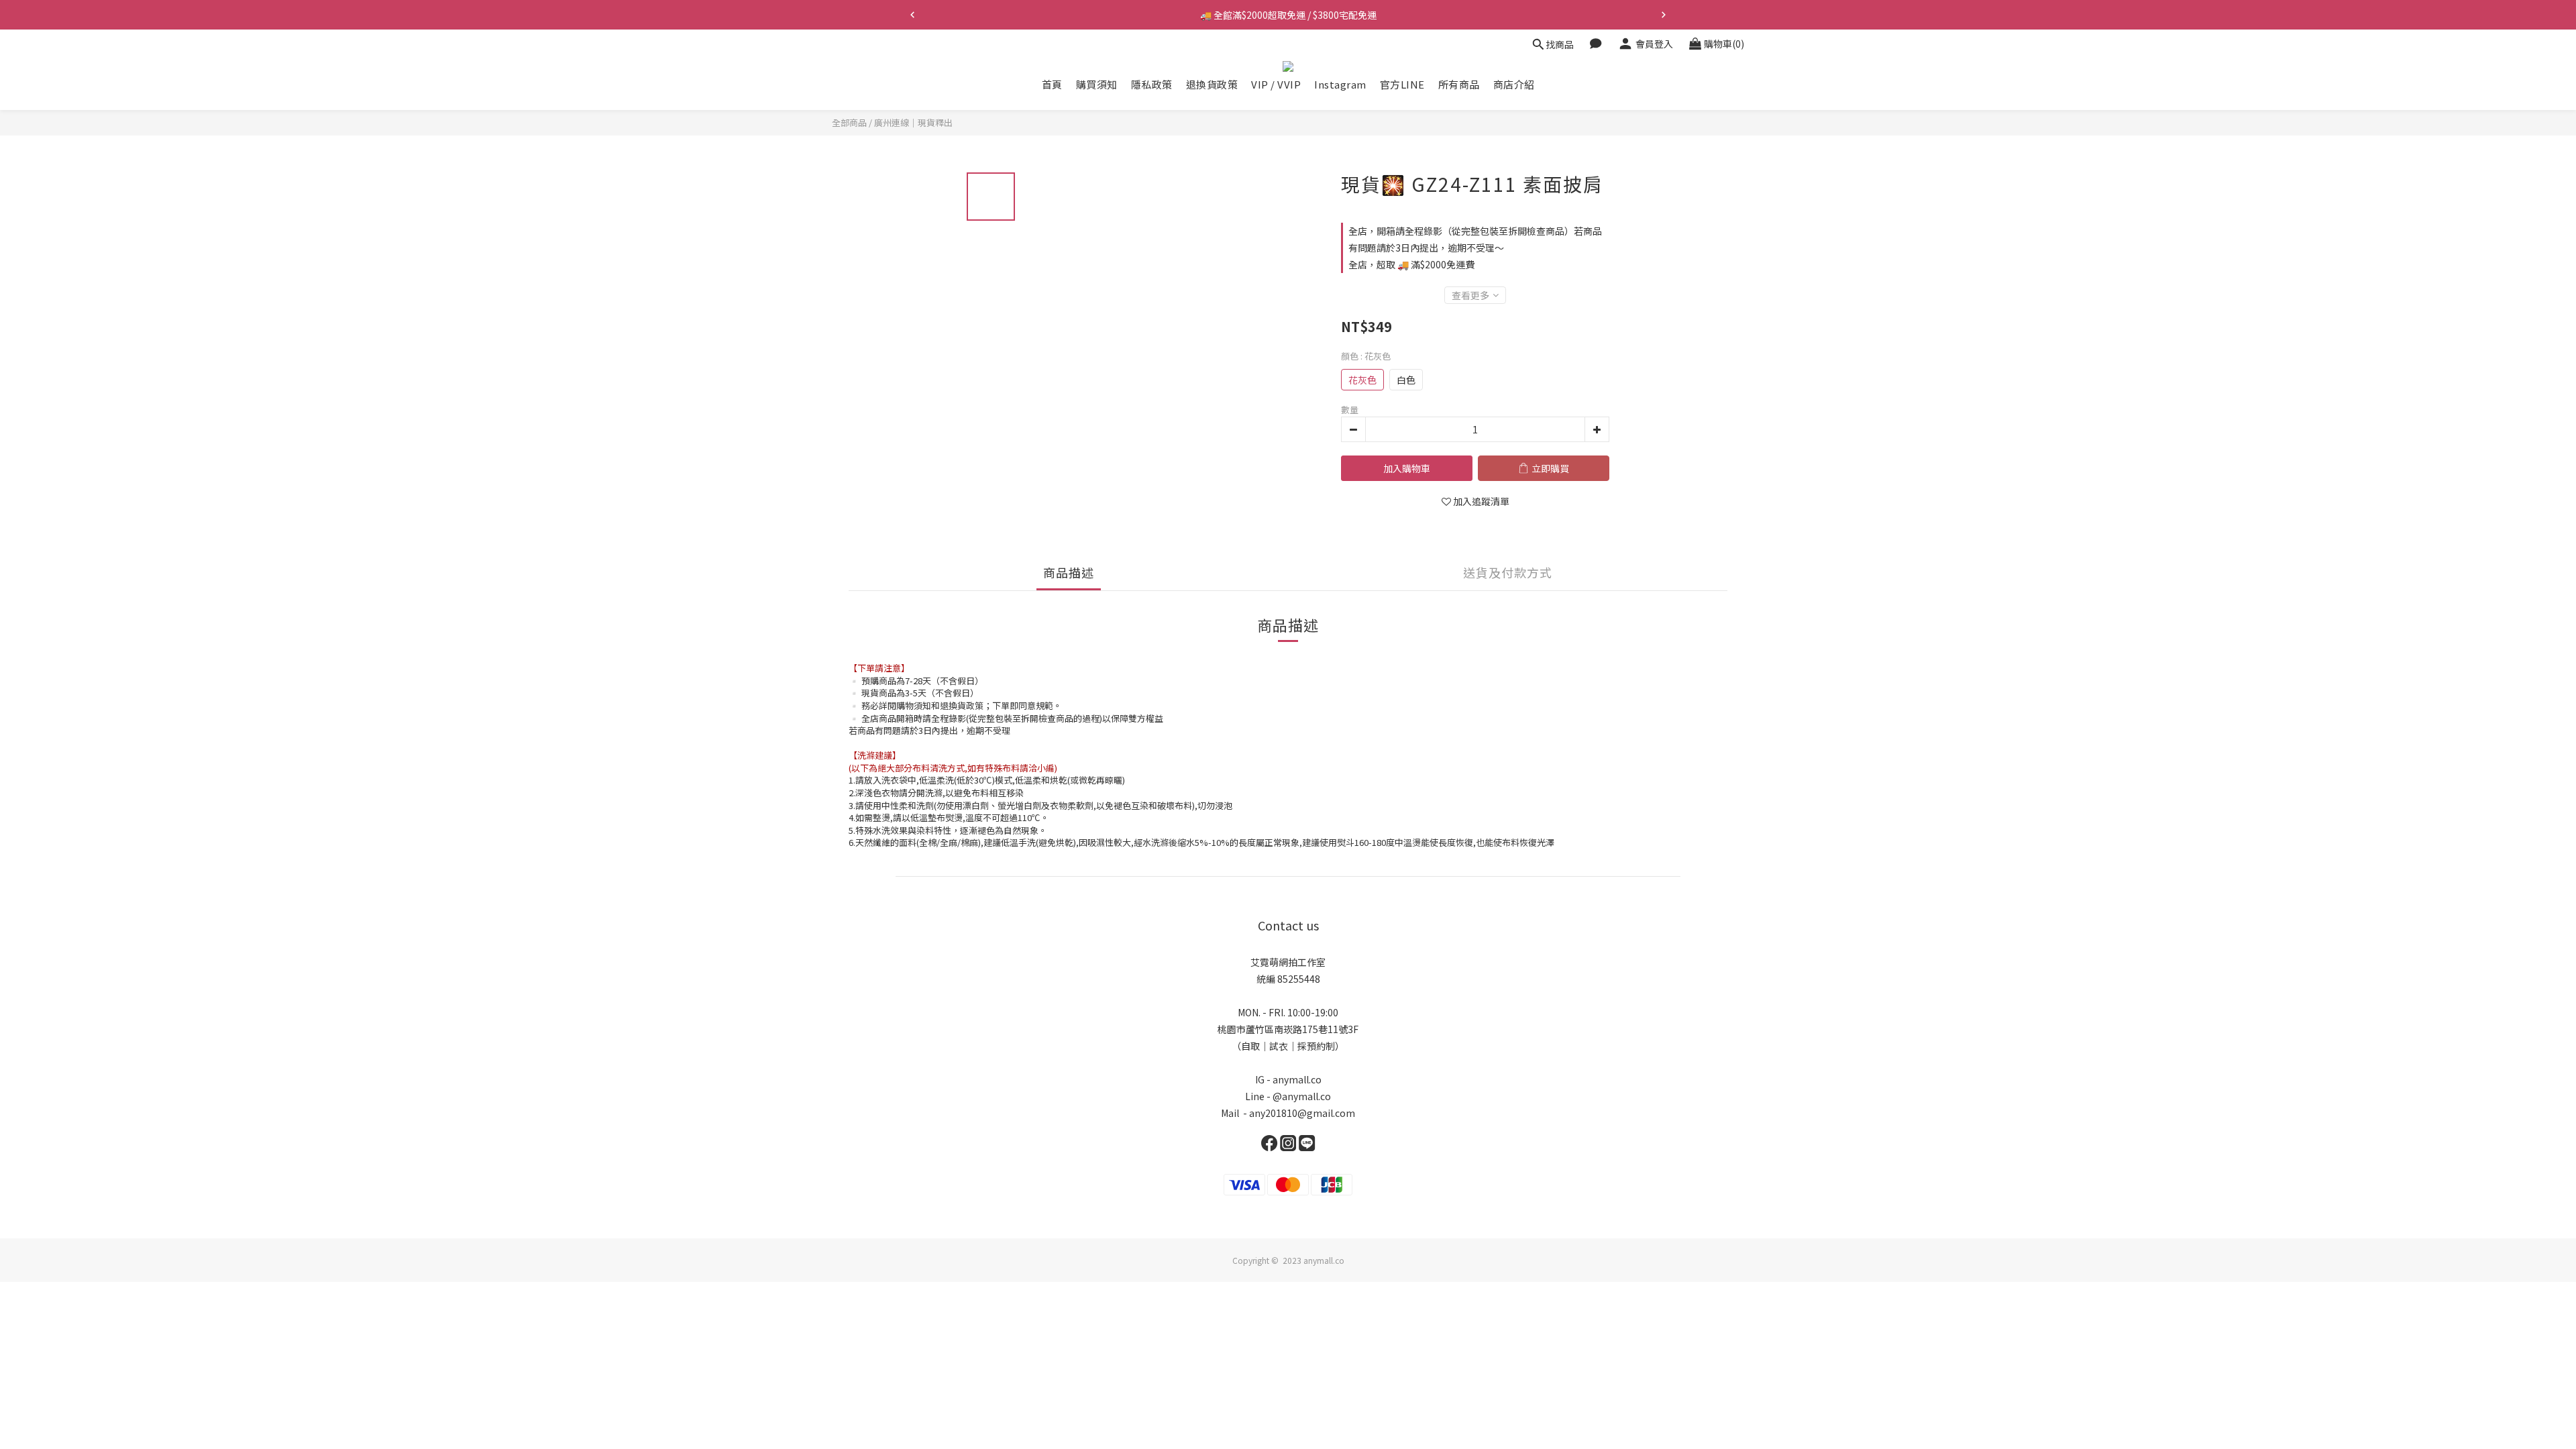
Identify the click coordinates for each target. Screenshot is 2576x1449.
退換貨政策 (1212, 84)
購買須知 (1097, 84)
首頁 (1052, 84)
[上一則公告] (912, 15)
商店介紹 (1514, 84)
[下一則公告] (1664, 15)
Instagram (1340, 84)
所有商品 (1459, 84)
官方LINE (1402, 84)
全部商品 (849, 122)
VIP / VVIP (1276, 84)
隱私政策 (1152, 84)
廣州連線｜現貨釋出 (913, 122)
